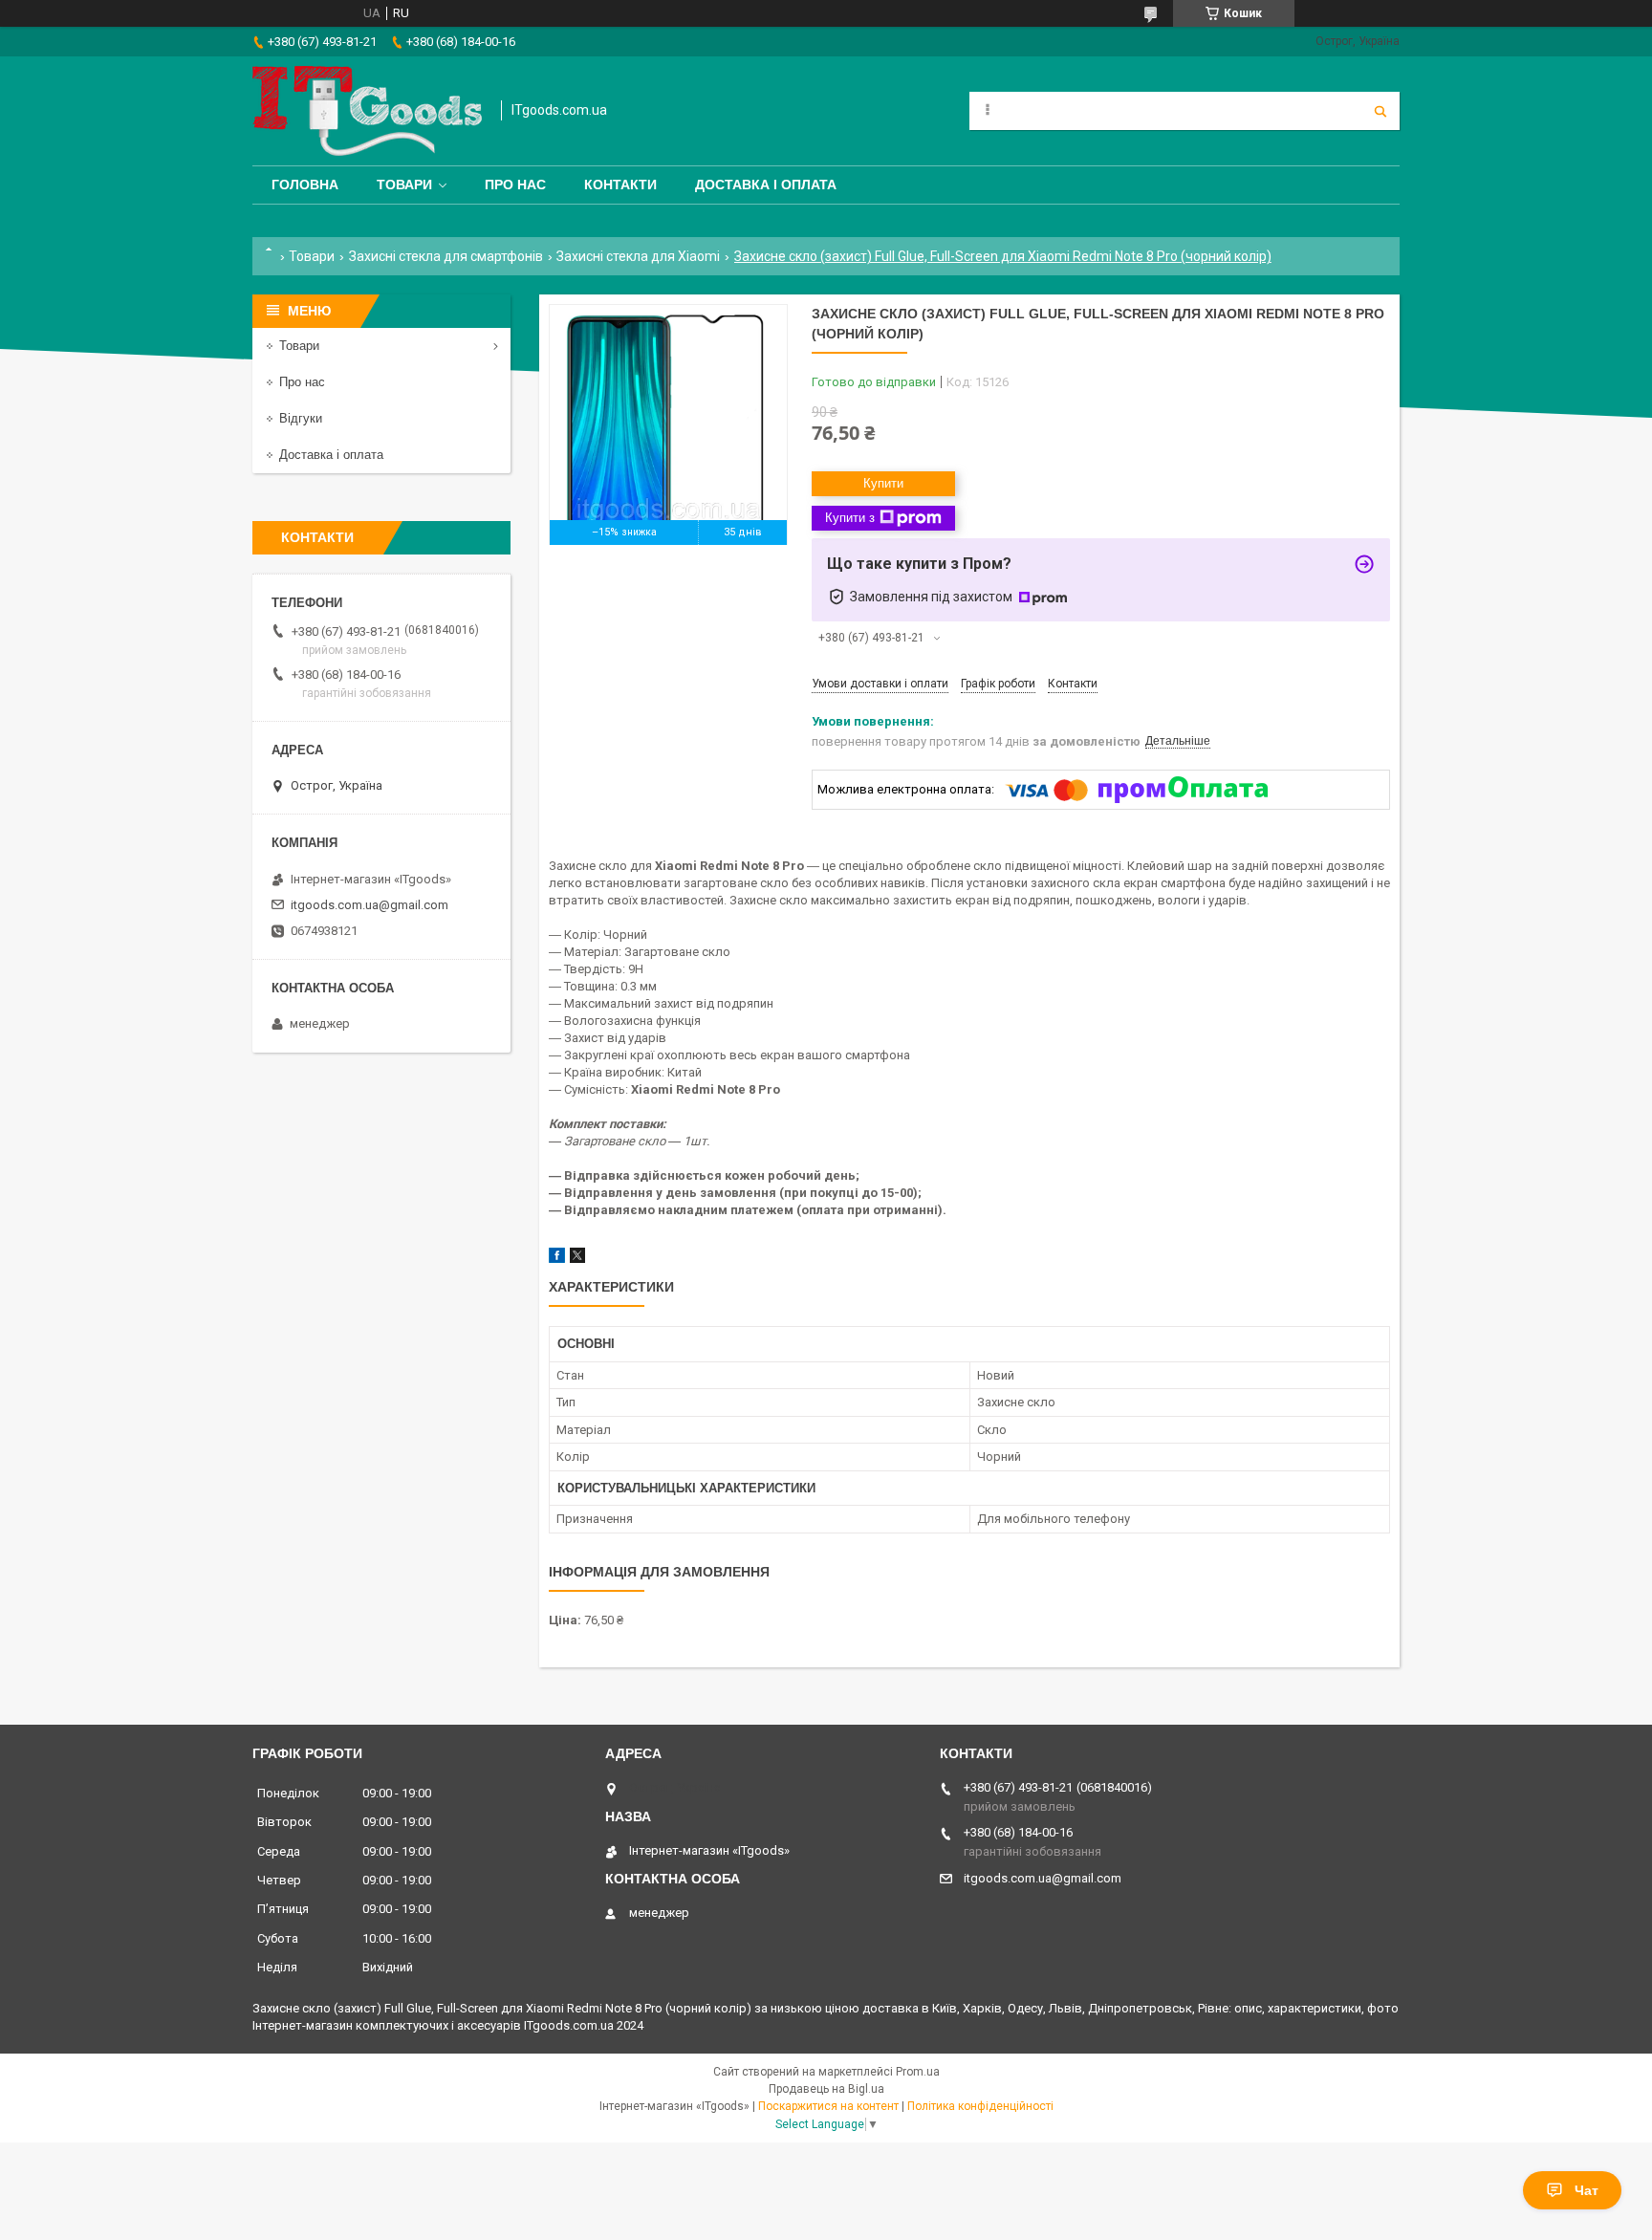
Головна (305, 185)
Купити (883, 483)
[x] (577, 1259)
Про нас (515, 185)
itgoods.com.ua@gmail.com (370, 905)
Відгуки (301, 418)
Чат (1587, 2190)
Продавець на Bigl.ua (826, 2089)
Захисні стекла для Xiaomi (638, 256)
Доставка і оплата (766, 185)
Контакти (620, 185)
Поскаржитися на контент (828, 2106)
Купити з (850, 518)
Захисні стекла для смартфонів (446, 256)
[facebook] (557, 1259)
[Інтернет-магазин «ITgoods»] (367, 111)
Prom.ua (918, 2072)
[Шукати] (1380, 111)
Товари (404, 185)
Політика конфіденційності (980, 2106)
